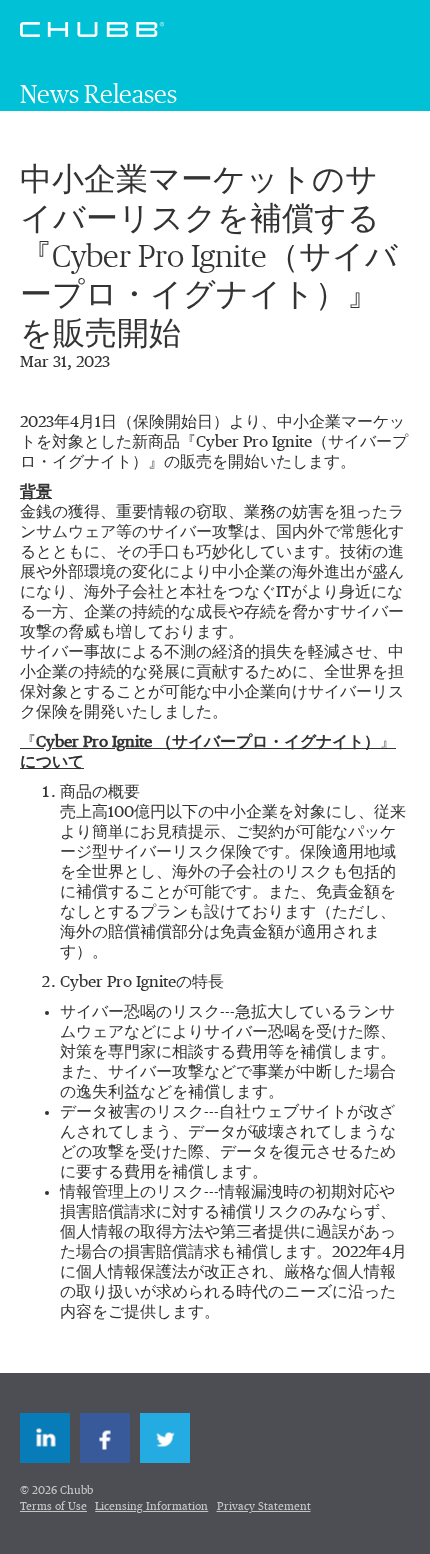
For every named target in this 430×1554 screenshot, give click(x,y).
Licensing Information (151, 1506)
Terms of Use (53, 1506)
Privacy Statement (264, 1506)
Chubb (92, 29)
